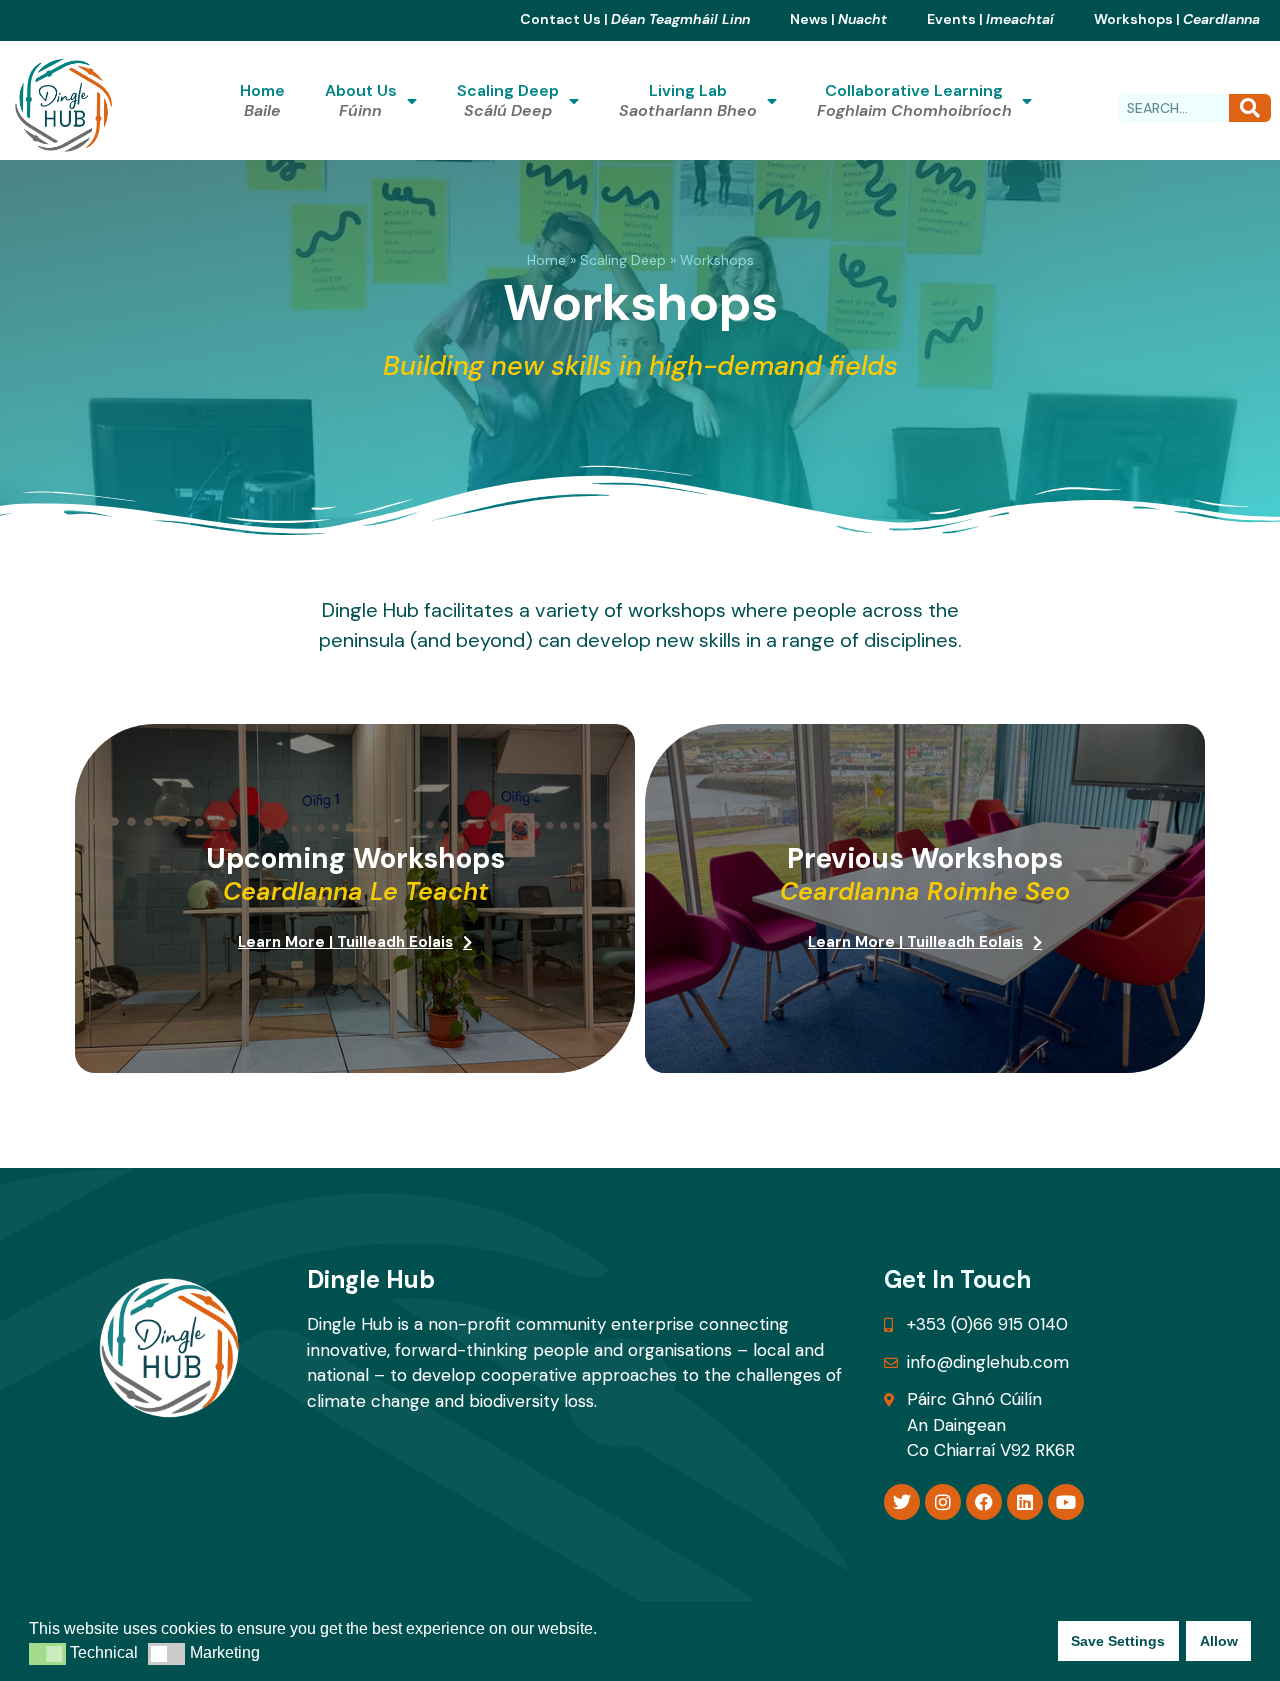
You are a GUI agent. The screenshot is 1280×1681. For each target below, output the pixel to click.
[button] (47, 1654)
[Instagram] (943, 1502)
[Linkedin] (1025, 1502)
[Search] (1250, 108)
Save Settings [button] (1118, 1641)
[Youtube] (1066, 1502)
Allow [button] (1219, 1641)
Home (546, 260)
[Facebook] (984, 1502)
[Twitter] (902, 1502)
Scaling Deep (623, 260)
